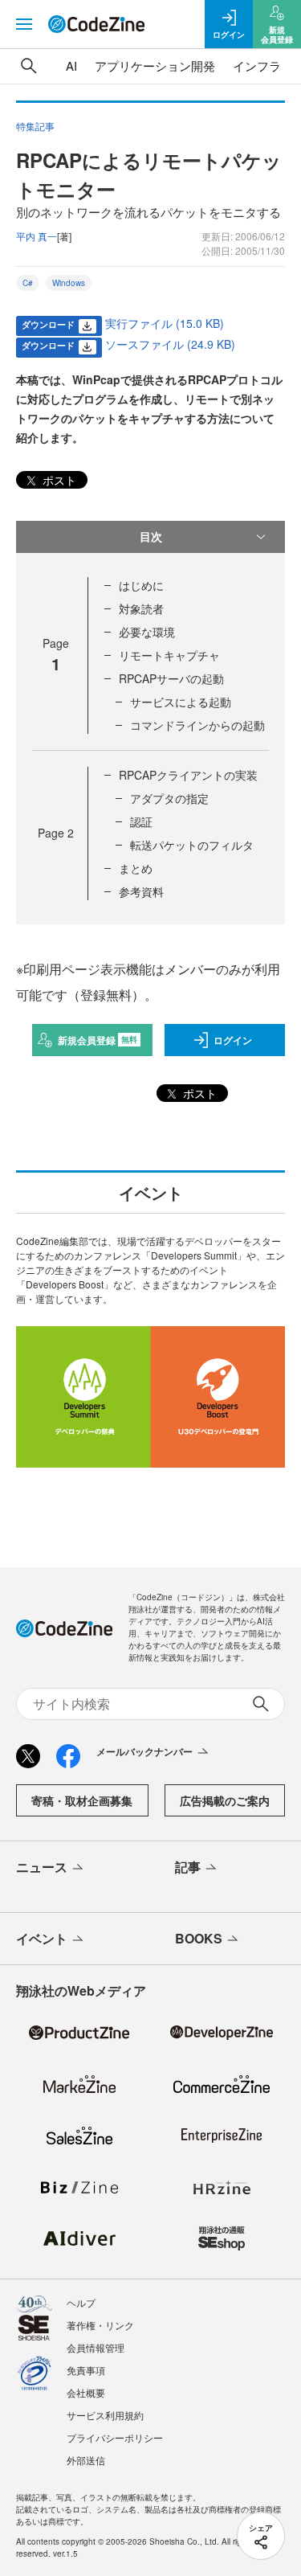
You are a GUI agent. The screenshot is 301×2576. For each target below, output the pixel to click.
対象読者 (141, 608)
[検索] (29, 66)
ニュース (42, 1867)
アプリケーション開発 (155, 66)
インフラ (257, 66)
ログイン (233, 1040)
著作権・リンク (100, 2325)
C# (28, 283)
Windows (69, 283)
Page (56, 833)
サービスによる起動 (181, 702)
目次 (151, 536)
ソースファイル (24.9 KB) (170, 344)
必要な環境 (147, 632)
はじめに (141, 585)
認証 (141, 821)
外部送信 (86, 2460)
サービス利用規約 (105, 2415)
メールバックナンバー (144, 1751)
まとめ (136, 868)
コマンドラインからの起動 (197, 725)
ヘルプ (81, 2302)
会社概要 (86, 2392)
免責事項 (86, 2370)
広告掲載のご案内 (225, 1800)
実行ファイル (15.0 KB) (165, 323)
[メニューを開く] (24, 24)
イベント (42, 1938)
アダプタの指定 (169, 798)
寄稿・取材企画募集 (82, 1800)
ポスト (58, 480)
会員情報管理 (96, 2347)
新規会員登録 (98, 1040)
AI (71, 66)
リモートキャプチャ (169, 655)
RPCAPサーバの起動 (171, 678)
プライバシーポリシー (115, 2437)
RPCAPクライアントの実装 (188, 775)
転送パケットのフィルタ (192, 845)
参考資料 (141, 891)
